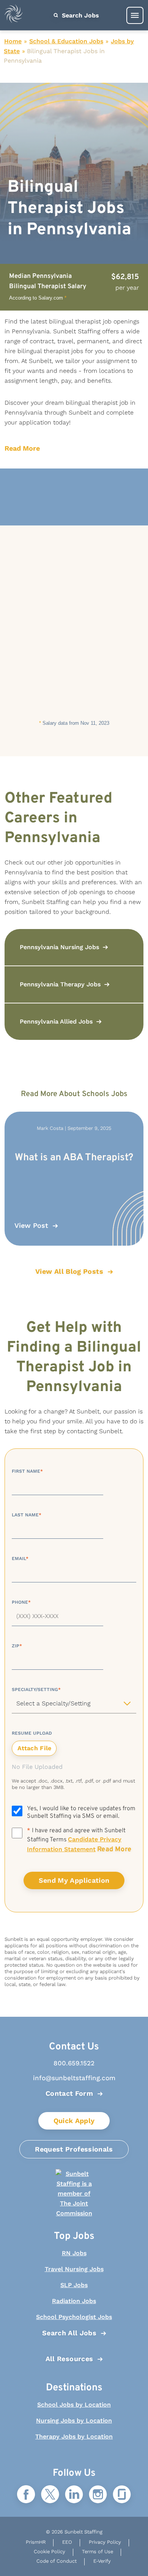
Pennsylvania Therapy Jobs (60, 984)
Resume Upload (32, 1733)
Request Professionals (74, 2149)
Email (20, 1559)
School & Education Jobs (66, 41)
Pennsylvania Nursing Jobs (59, 947)
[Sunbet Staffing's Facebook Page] (26, 2495)
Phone (21, 1602)
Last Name (27, 1515)
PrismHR (36, 2542)
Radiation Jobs (74, 2301)
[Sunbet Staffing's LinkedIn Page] (74, 2495)
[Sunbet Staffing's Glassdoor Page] (122, 2495)
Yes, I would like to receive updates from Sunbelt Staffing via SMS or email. (81, 1813)
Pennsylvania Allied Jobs (56, 1021)
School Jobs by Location (74, 2405)
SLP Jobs (74, 2285)
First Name (27, 1471)
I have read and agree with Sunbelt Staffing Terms (79, 1840)
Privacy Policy (105, 2542)
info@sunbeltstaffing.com (74, 2078)
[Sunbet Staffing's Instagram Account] (98, 2495)
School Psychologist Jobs (74, 2317)
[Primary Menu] (135, 15)
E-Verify (102, 2561)
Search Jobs (80, 15)
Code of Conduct (57, 2561)
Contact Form (69, 2093)
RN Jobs (74, 2253)
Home (13, 41)
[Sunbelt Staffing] (14, 15)
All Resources (69, 2359)
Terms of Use (98, 2552)
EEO (67, 2542)
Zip (17, 1646)
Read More (22, 448)
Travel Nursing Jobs (74, 2269)
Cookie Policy (50, 2552)
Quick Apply (74, 2121)
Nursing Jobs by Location (74, 2421)
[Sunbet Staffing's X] (50, 2495)
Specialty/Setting (36, 1689)
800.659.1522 (74, 2063)
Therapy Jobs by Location (74, 2436)
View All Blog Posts (69, 1271)
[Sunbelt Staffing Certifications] (74, 2194)
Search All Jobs (69, 2333)
